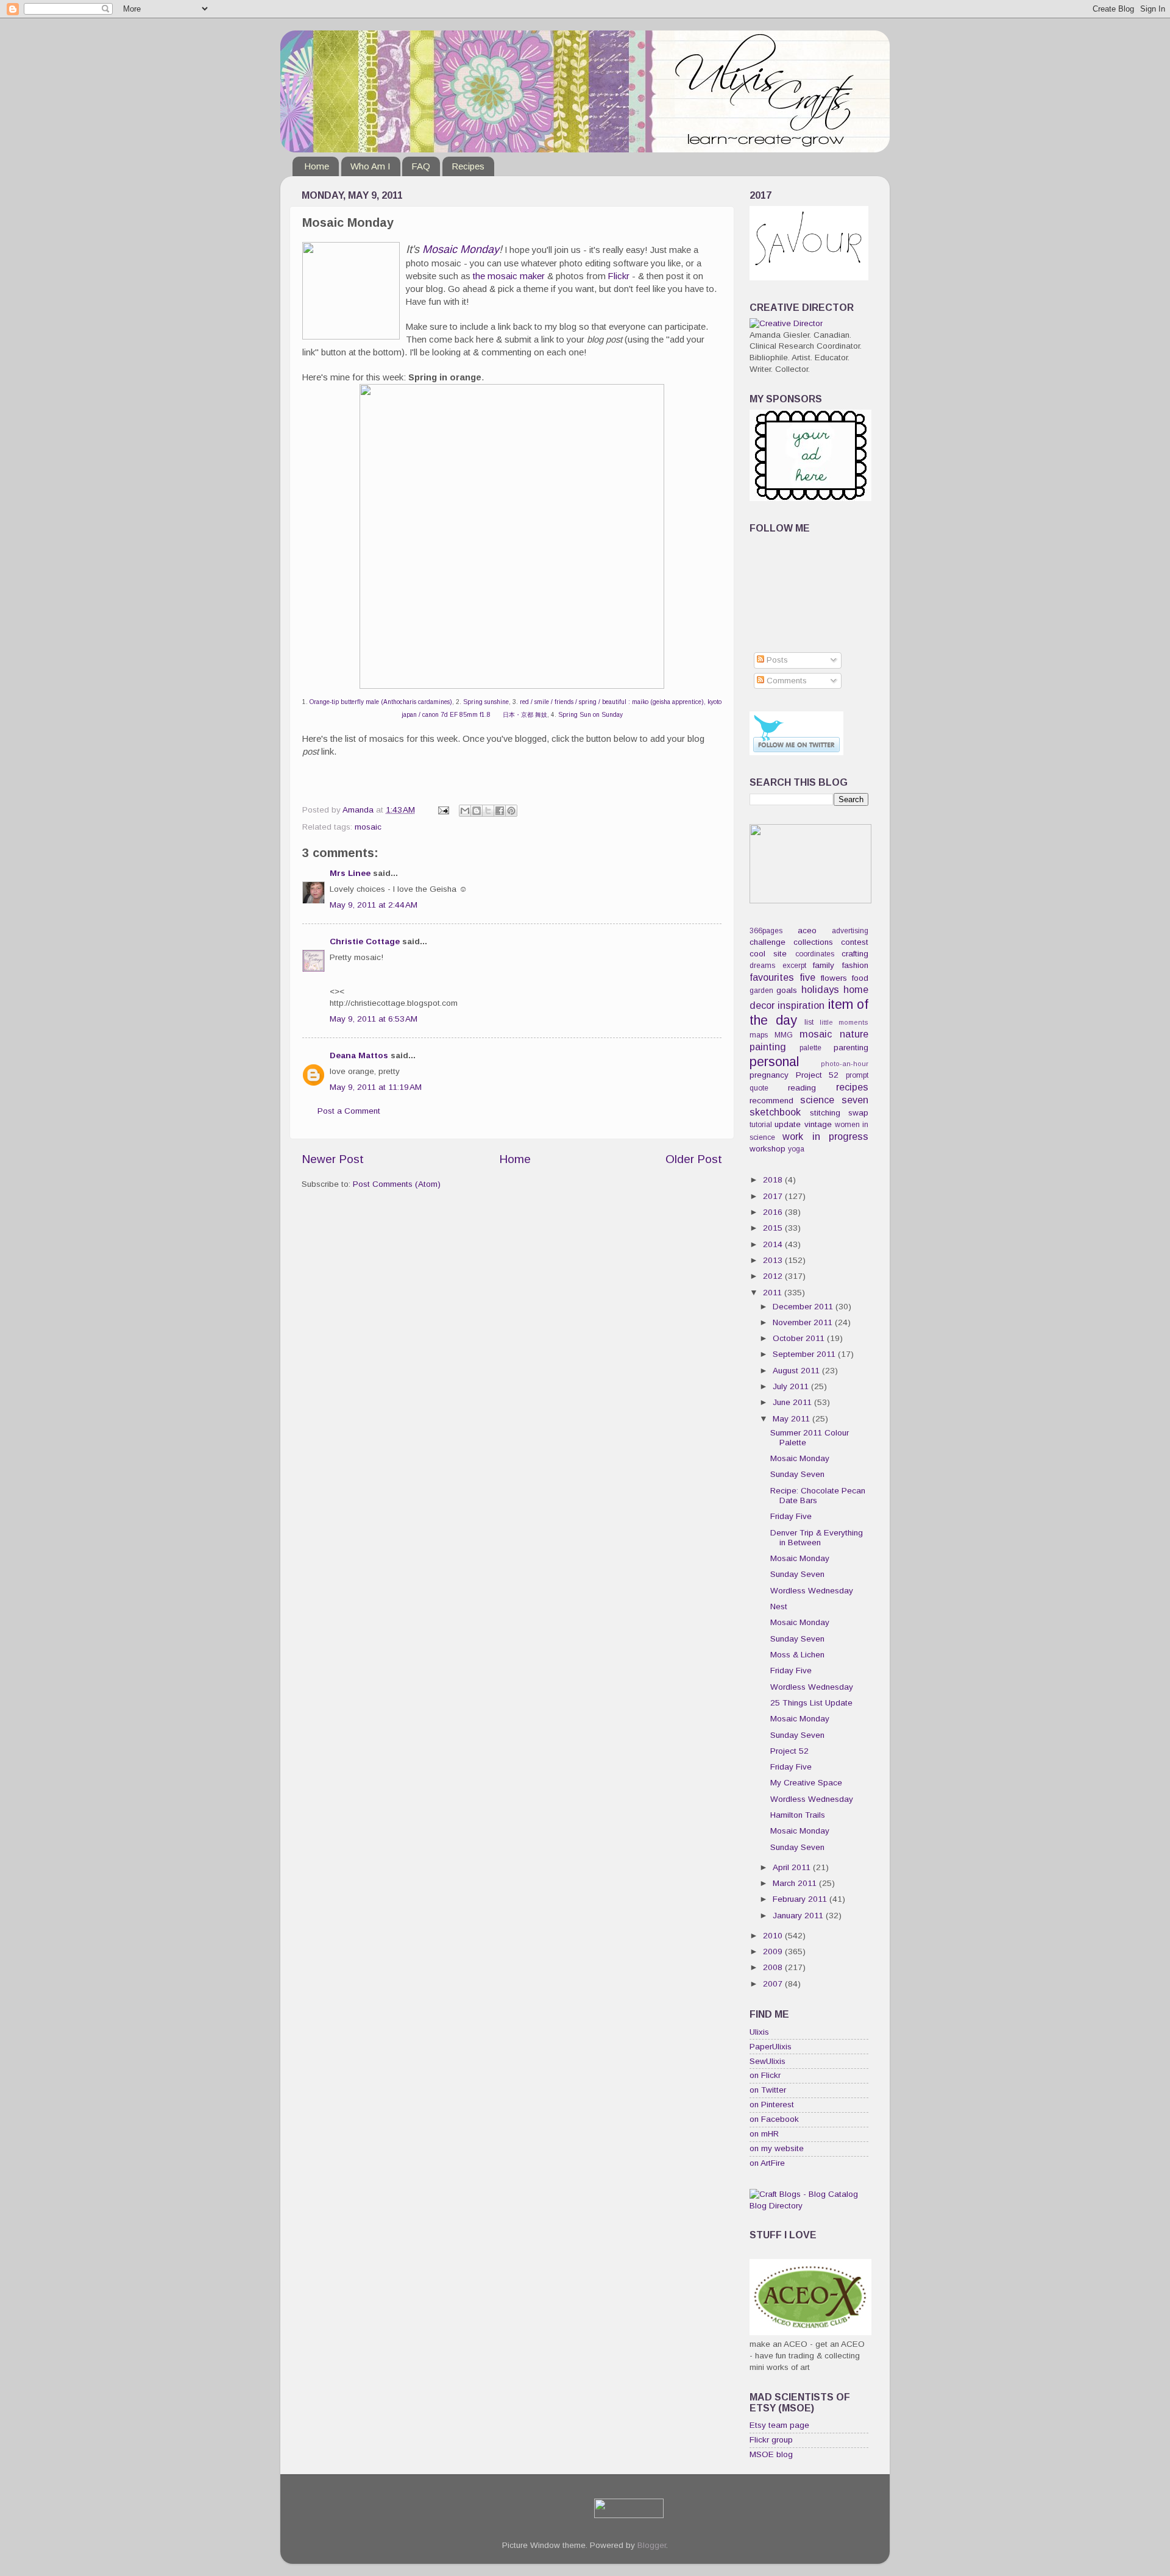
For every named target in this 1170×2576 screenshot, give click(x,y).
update (788, 1124)
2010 (774, 1936)
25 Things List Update (811, 1703)
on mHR (764, 2134)
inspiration (801, 1005)
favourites (772, 977)
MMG (784, 1035)
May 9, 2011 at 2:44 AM (374, 905)
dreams (762, 966)
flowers (834, 978)
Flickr (619, 276)
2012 (774, 1276)
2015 (774, 1228)
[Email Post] (443, 810)
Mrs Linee (350, 873)
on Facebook (774, 2119)
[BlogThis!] (477, 811)
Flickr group (771, 2440)
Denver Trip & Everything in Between (817, 1538)
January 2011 (799, 1916)
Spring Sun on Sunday (590, 715)
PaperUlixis (771, 2047)
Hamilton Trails (798, 1815)
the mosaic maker (509, 276)
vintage (818, 1124)
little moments (844, 1022)
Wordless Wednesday (812, 1591)
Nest (779, 1606)
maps (759, 1035)
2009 (774, 1952)
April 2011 (793, 1867)
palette (810, 1048)
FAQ (421, 166)
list (809, 1022)
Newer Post (333, 1159)
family (824, 965)
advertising (850, 931)
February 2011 (801, 1899)
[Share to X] (488, 811)
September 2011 (805, 1354)
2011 (774, 1293)
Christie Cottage (365, 941)
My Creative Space (806, 1783)
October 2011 (800, 1338)
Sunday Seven (797, 1474)
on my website (777, 2148)
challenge (768, 942)
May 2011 (792, 1419)
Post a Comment (349, 1111)
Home (317, 166)
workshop (768, 1149)
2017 (774, 1196)
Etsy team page (779, 2425)
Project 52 (817, 1075)
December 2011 (804, 1307)
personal (774, 1062)
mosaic (368, 827)
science (817, 1100)
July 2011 (792, 1386)
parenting (851, 1048)
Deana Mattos (359, 1055)
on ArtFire (767, 2163)
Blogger (652, 2545)
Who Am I (370, 166)
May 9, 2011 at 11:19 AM (376, 1087)
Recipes (468, 166)
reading (802, 1088)
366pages (766, 931)
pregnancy (769, 1075)
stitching (825, 1113)
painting (768, 1047)
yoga (796, 1149)
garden (761, 991)
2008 (774, 1967)
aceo (807, 930)
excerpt (794, 966)
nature (854, 1034)
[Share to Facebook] (500, 811)
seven (855, 1100)
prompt (857, 1075)
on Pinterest (772, 2105)
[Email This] (465, 811)
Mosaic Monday (461, 249)
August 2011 (797, 1371)
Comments (785, 681)
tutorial (761, 1125)
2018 (774, 1180)
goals (787, 990)
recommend (771, 1101)
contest (855, 942)
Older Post (694, 1159)
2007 (774, 1984)
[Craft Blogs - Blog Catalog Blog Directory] (809, 2206)
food (860, 978)
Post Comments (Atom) (397, 1184)
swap (858, 1113)
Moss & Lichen (797, 1655)
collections (813, 942)
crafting (855, 954)
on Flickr (765, 2075)
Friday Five (791, 1516)
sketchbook (775, 1112)
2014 (774, 1244)
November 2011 (804, 1322)
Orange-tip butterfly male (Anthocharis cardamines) (381, 702)
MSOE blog (771, 2454)
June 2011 (793, 1402)
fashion (855, 965)
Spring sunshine (486, 702)
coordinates (815, 954)
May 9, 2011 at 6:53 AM (374, 1019)
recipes (852, 1087)
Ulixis (759, 2032)
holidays (820, 989)
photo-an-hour (845, 1064)
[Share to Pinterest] (511, 811)
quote (759, 1088)
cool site (768, 954)
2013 (774, 1260)
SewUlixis (768, 2061)
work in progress (825, 1136)
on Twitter (768, 2090)
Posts (776, 660)
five (807, 977)
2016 (774, 1212)
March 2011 (796, 1883)
